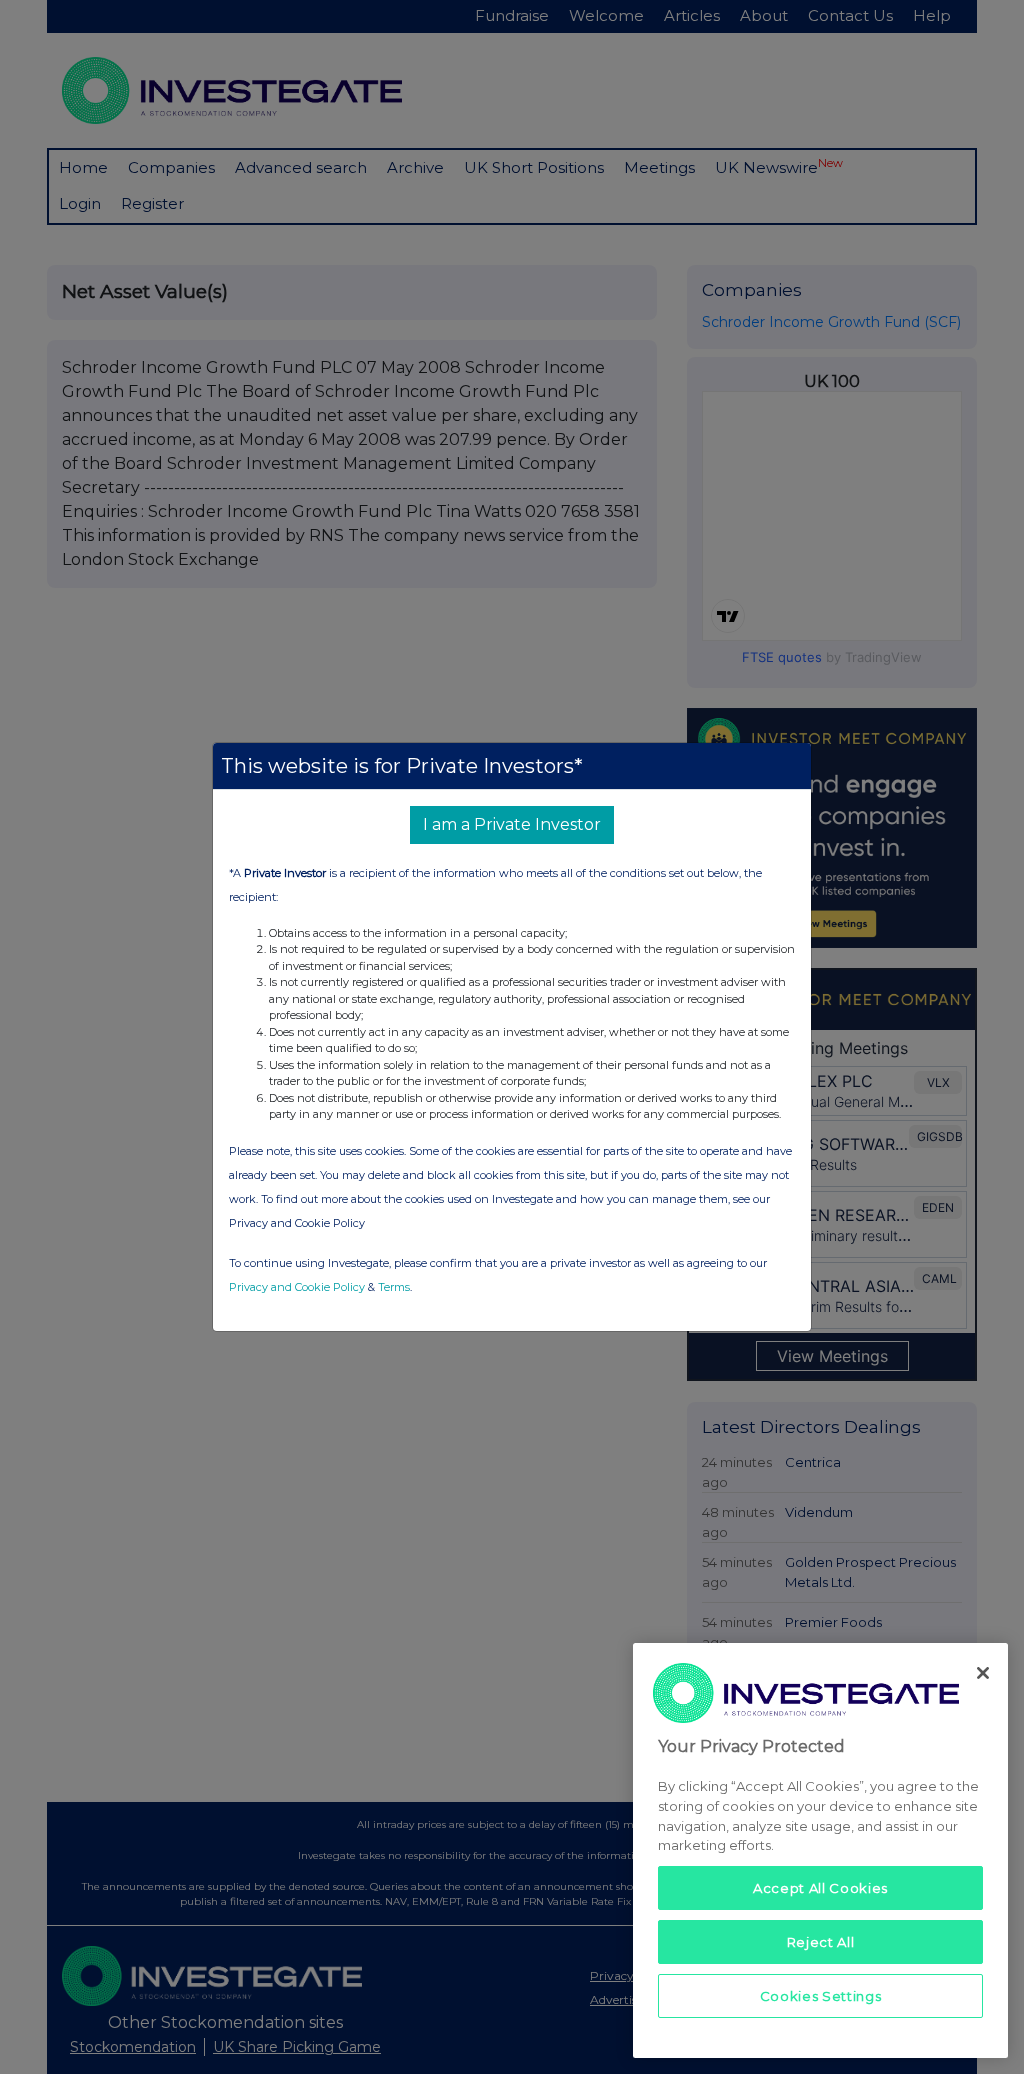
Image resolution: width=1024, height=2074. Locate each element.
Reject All (821, 1942)
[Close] (983, 1673)
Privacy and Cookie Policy (297, 1287)
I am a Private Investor (512, 824)
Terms (394, 1287)
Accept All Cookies (820, 1888)
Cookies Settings (821, 1996)
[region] (820, 1850)
